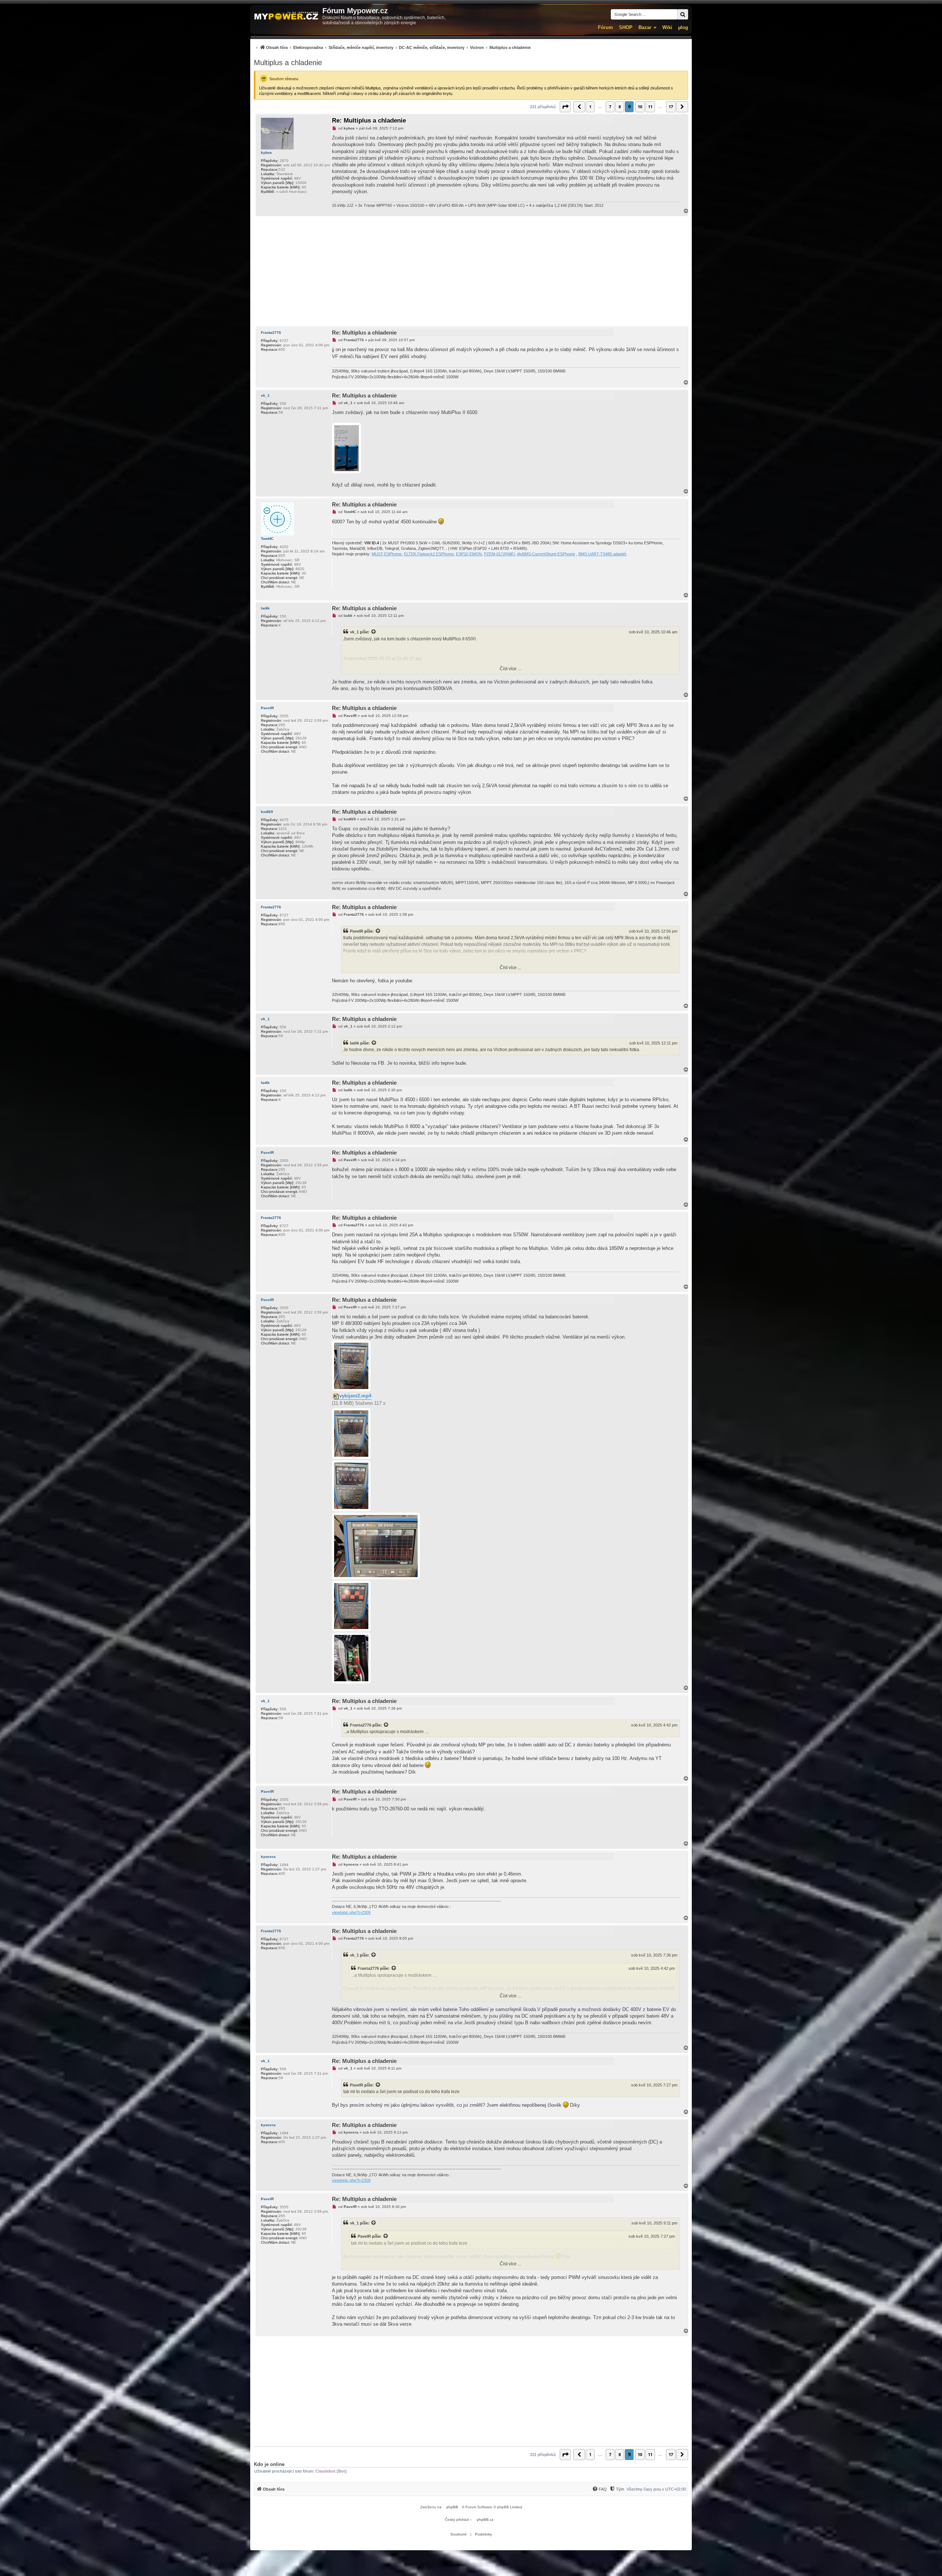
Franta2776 (271, 333)
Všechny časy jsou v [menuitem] (656, 2489)
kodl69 (267, 812)
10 (640, 107)
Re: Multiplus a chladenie (369, 121)
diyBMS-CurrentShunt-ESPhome (546, 554)
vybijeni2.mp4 (355, 1396)
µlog (683, 27)
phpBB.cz (485, 2520)
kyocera (268, 1857)
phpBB (452, 2507)
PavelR (267, 708)
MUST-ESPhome (387, 554)
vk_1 (265, 395)
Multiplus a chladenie (288, 63)
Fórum (605, 27)
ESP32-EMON (469, 554)
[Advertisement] (471, 271)
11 (650, 107)
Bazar (645, 27)
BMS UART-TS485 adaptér (603, 554)
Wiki (667, 27)
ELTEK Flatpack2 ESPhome (429, 554)
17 (671, 107)
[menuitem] (392, 47)
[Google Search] (683, 14)
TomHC (267, 539)
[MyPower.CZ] (286, 16)
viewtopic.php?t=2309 (351, 1912)
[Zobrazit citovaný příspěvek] (374, 632)
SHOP (626, 27)
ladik (265, 608)
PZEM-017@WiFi (499, 554)
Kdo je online (269, 2464)
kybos (266, 153)
